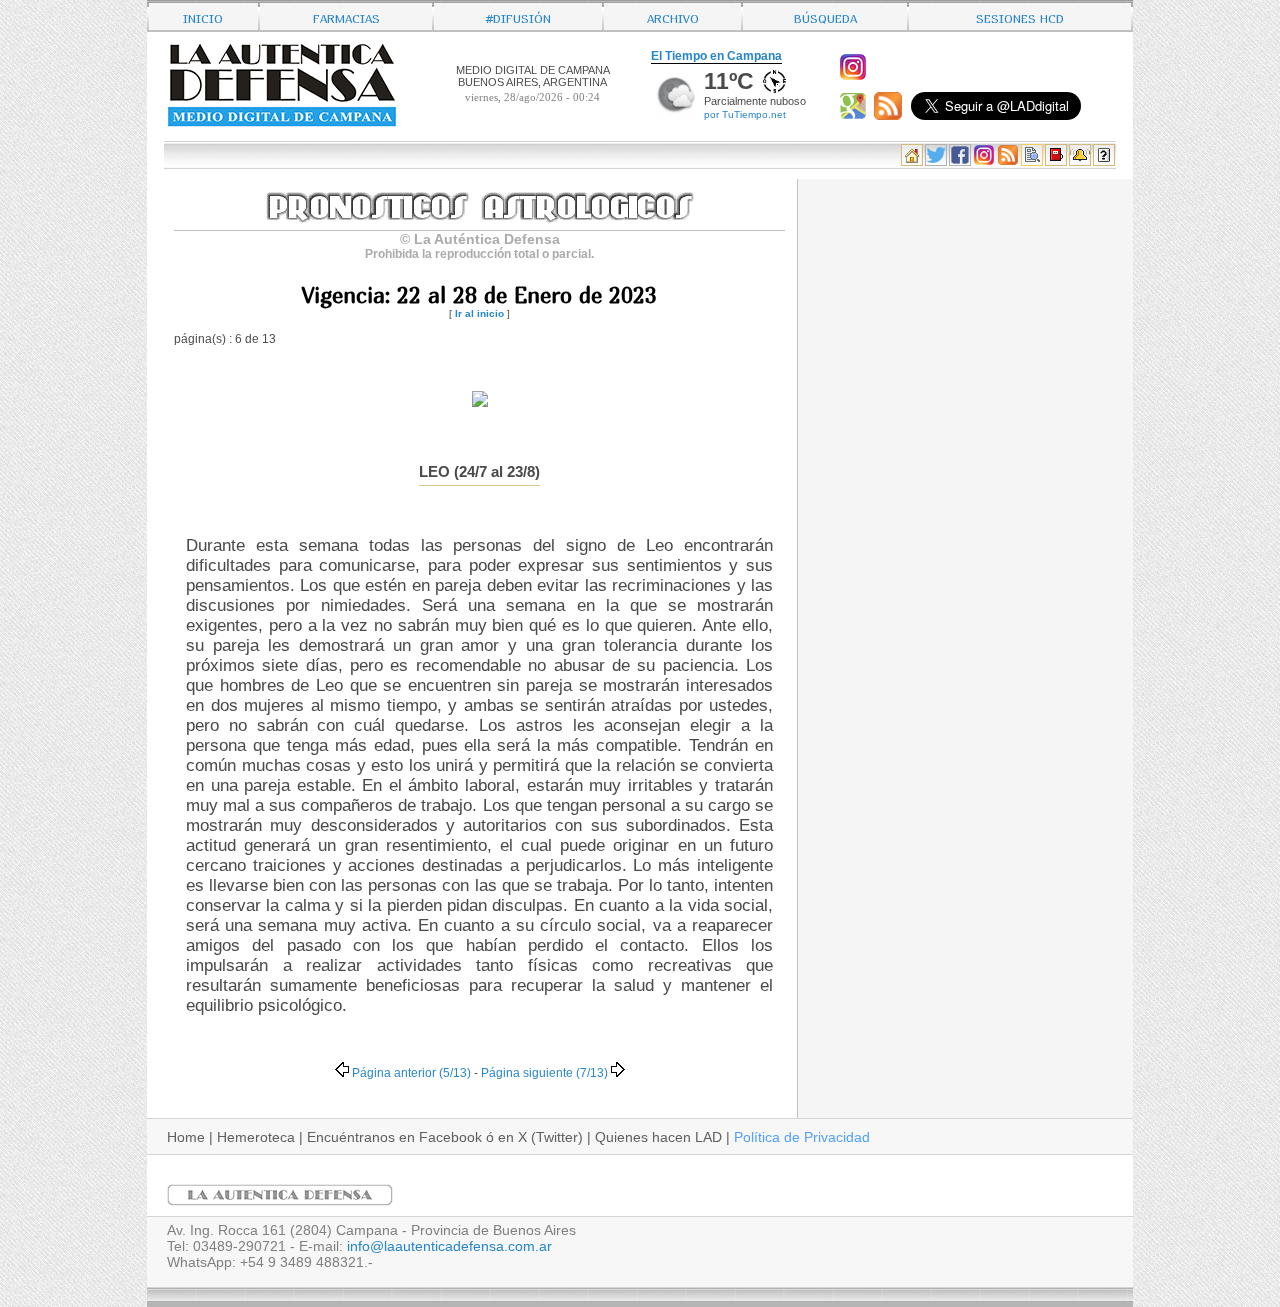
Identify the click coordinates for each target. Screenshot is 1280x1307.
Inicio (203, 16)
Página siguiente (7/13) (544, 1072)
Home (186, 1137)
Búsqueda (825, 16)
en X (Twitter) (540, 1137)
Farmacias (346, 16)
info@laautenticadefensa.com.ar (449, 1246)
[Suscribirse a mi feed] (890, 115)
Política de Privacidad (802, 1137)
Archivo (673, 16)
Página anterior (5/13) (411, 1072)
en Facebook (440, 1137)
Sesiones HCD (1020, 16)
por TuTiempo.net (745, 114)
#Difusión (518, 16)
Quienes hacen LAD (658, 1137)
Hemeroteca (256, 1137)
